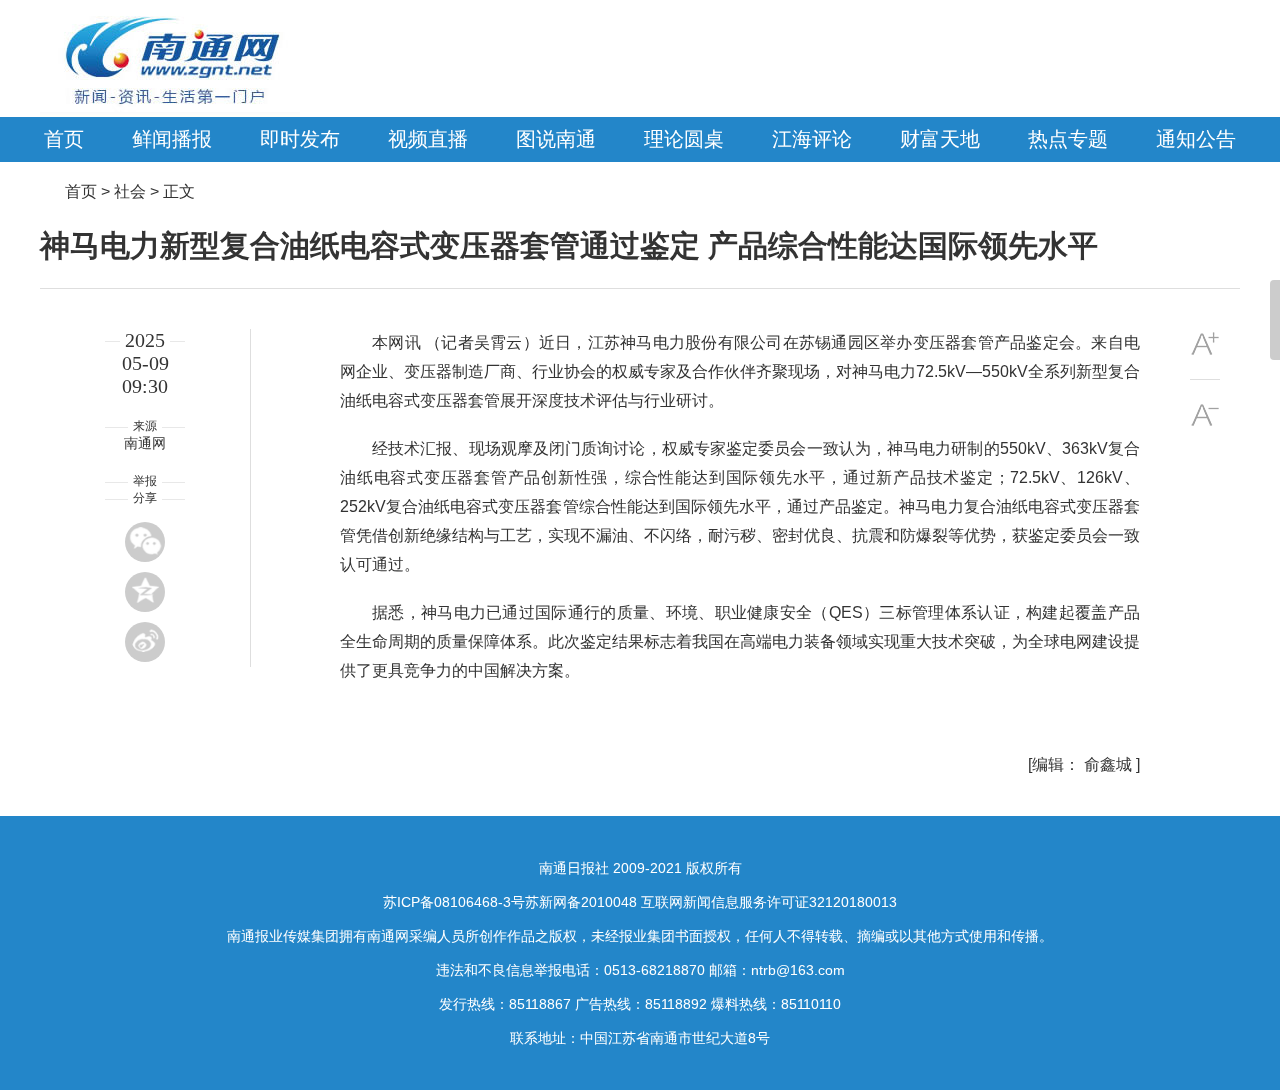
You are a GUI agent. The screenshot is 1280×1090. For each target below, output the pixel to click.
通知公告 (1196, 139)
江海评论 (812, 139)
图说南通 (556, 139)
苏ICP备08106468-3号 (454, 902)
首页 (64, 139)
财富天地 (940, 139)
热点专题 (1068, 139)
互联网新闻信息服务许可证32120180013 (769, 902)
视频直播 (428, 139)
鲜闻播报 (172, 139)
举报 (145, 481)
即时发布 (300, 139)
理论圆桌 (684, 139)
